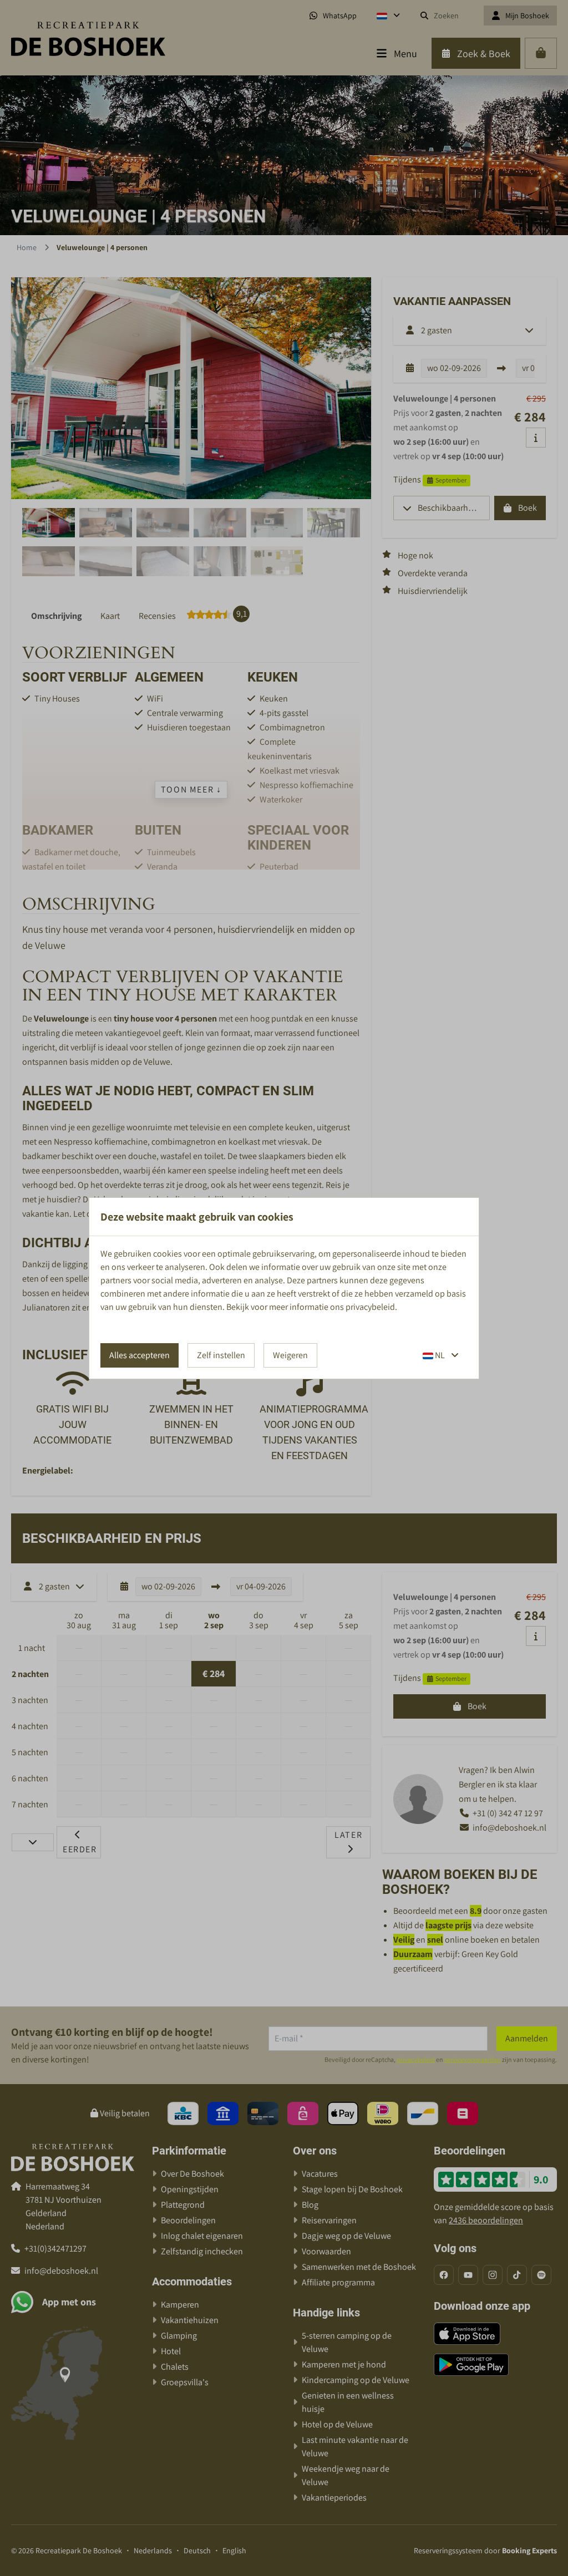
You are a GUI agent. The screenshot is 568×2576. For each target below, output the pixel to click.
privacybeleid (370, 1307)
